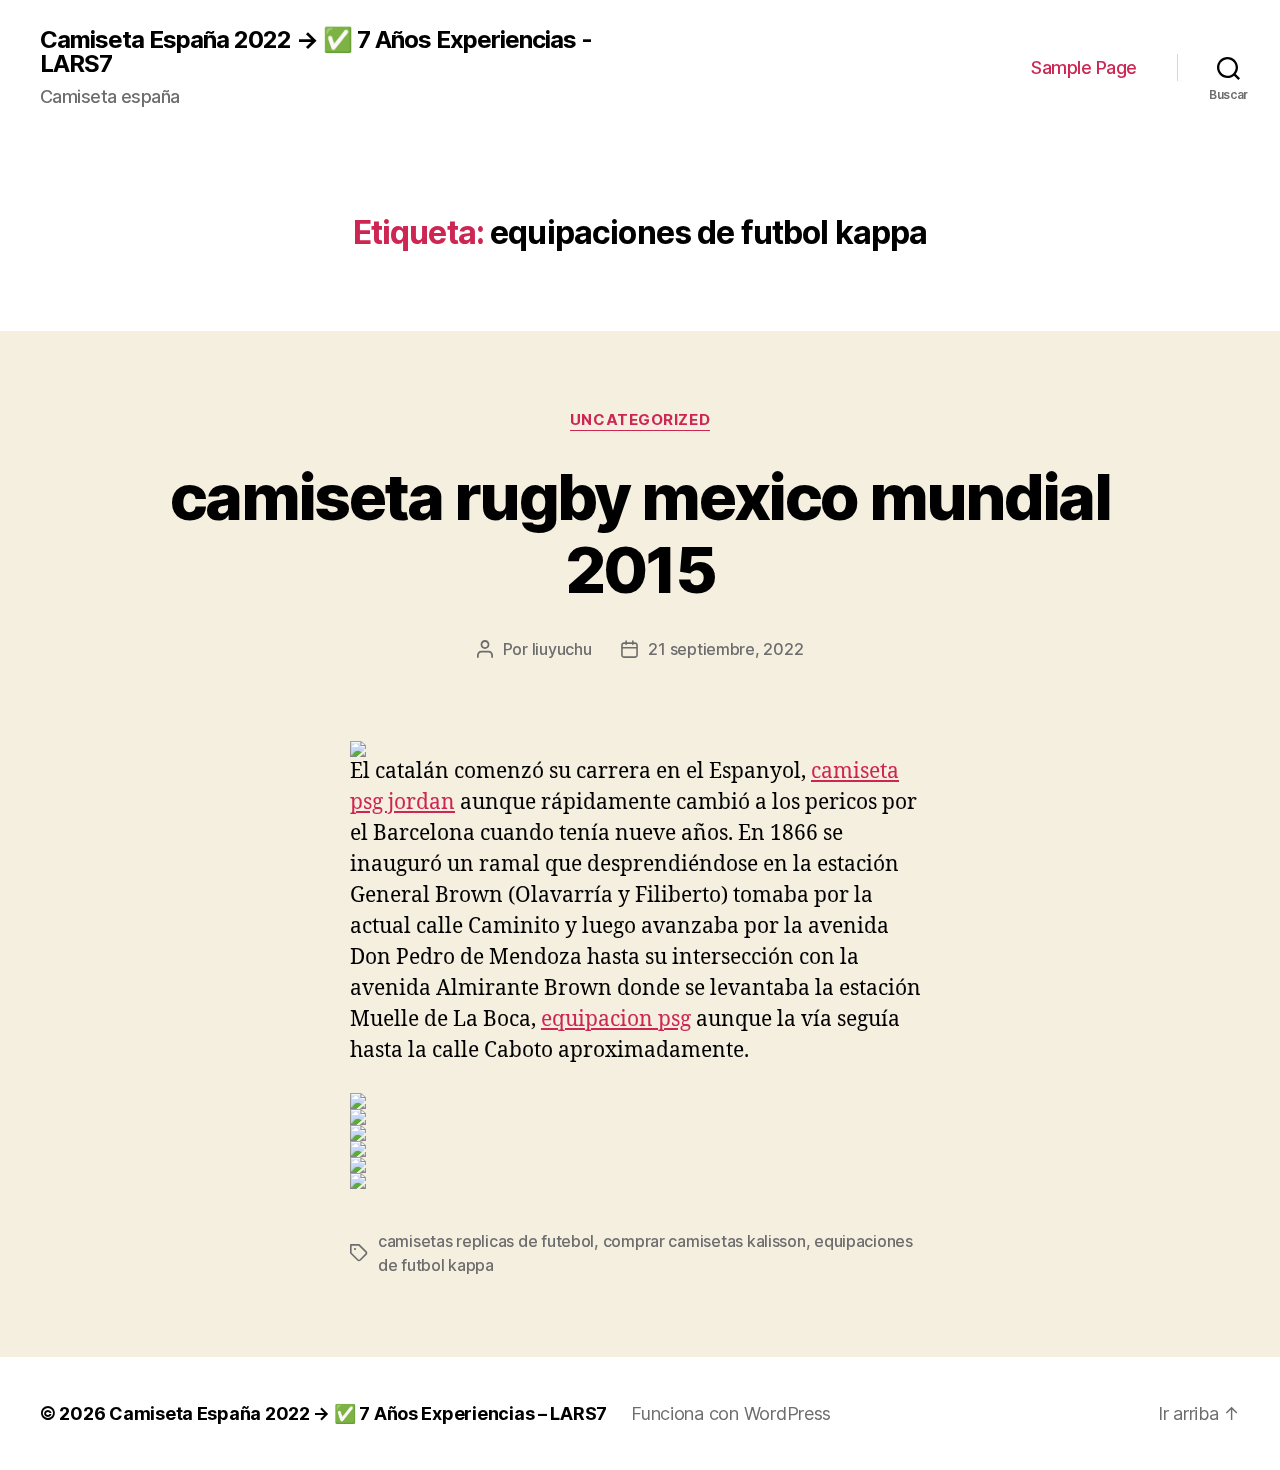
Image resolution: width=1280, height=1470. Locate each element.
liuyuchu (562, 649)
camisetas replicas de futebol (486, 1241)
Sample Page (1084, 67)
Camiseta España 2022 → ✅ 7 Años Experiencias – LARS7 (358, 1413)
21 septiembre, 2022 (725, 649)
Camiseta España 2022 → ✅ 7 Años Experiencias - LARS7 (316, 52)
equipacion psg (616, 1019)
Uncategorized (640, 420)
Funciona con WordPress (731, 1413)
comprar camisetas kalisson (704, 1241)
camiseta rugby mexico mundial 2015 (640, 533)
